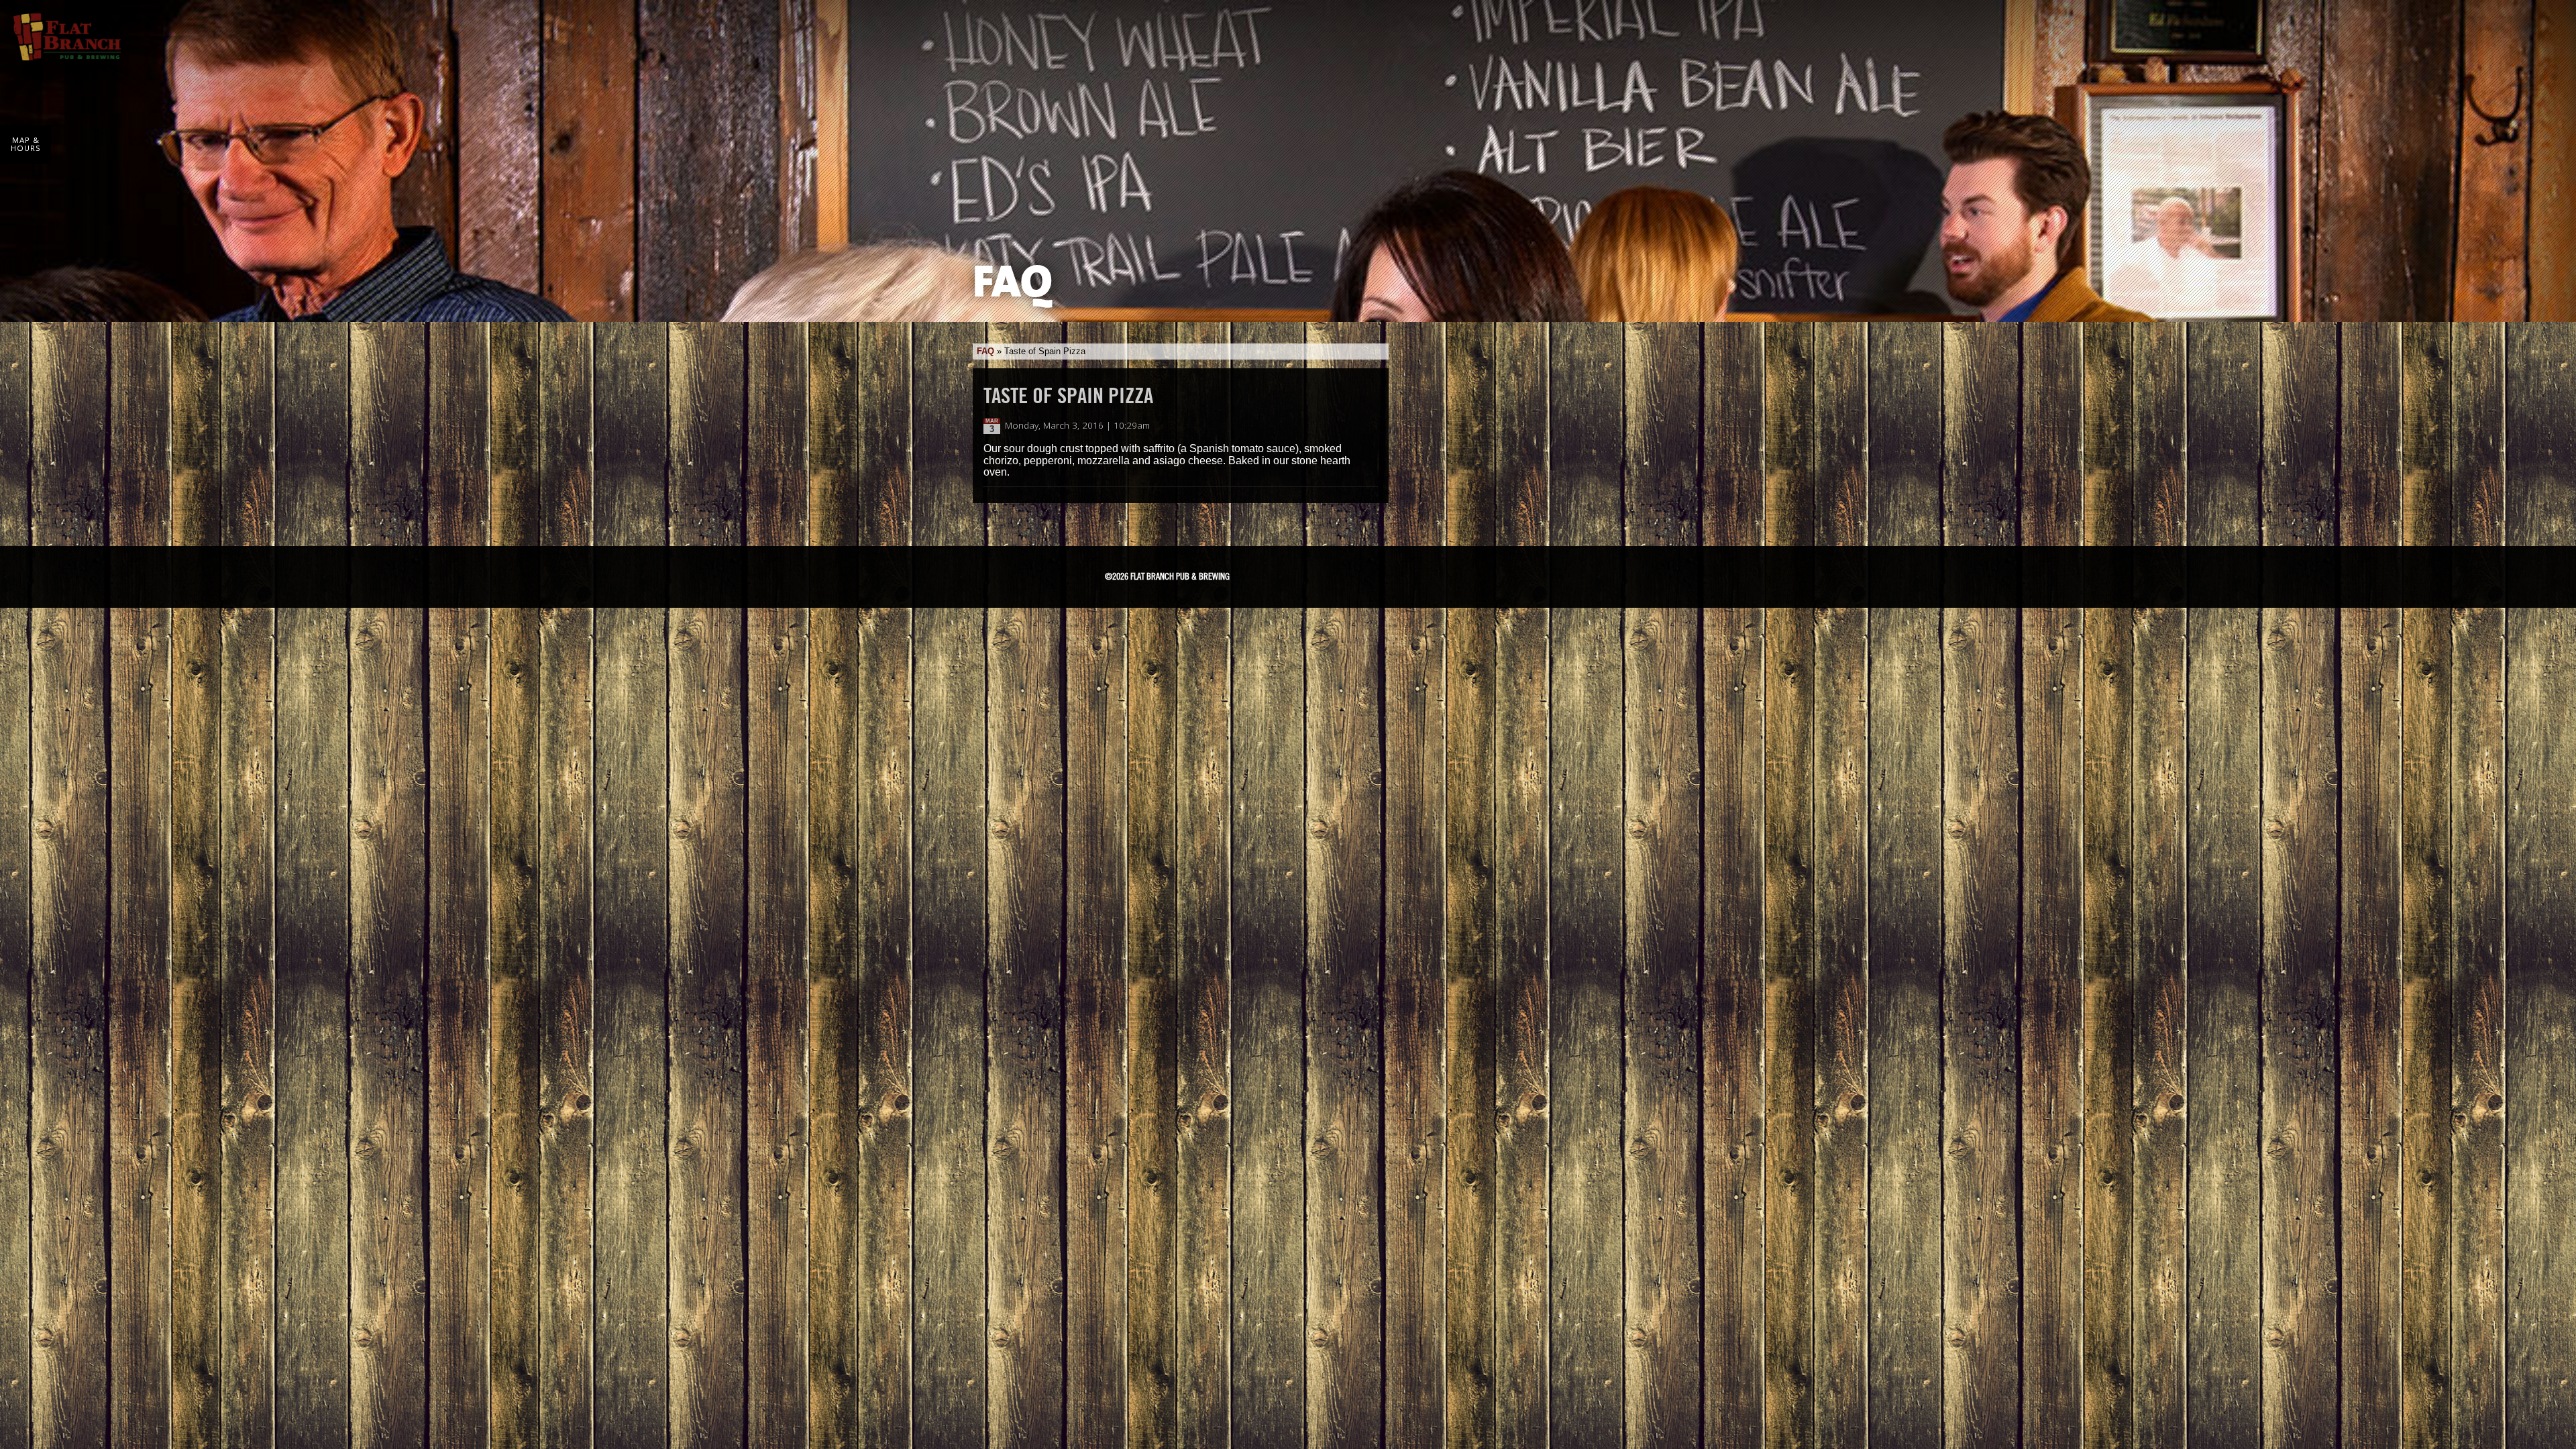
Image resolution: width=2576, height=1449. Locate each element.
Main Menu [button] (2544, 28)
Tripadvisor (1375, 572)
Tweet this (1356, 426)
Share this (1370, 426)
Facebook (1303, 574)
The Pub (1338, 574)
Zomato (1473, 574)
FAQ (985, 351)
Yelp (1424, 574)
